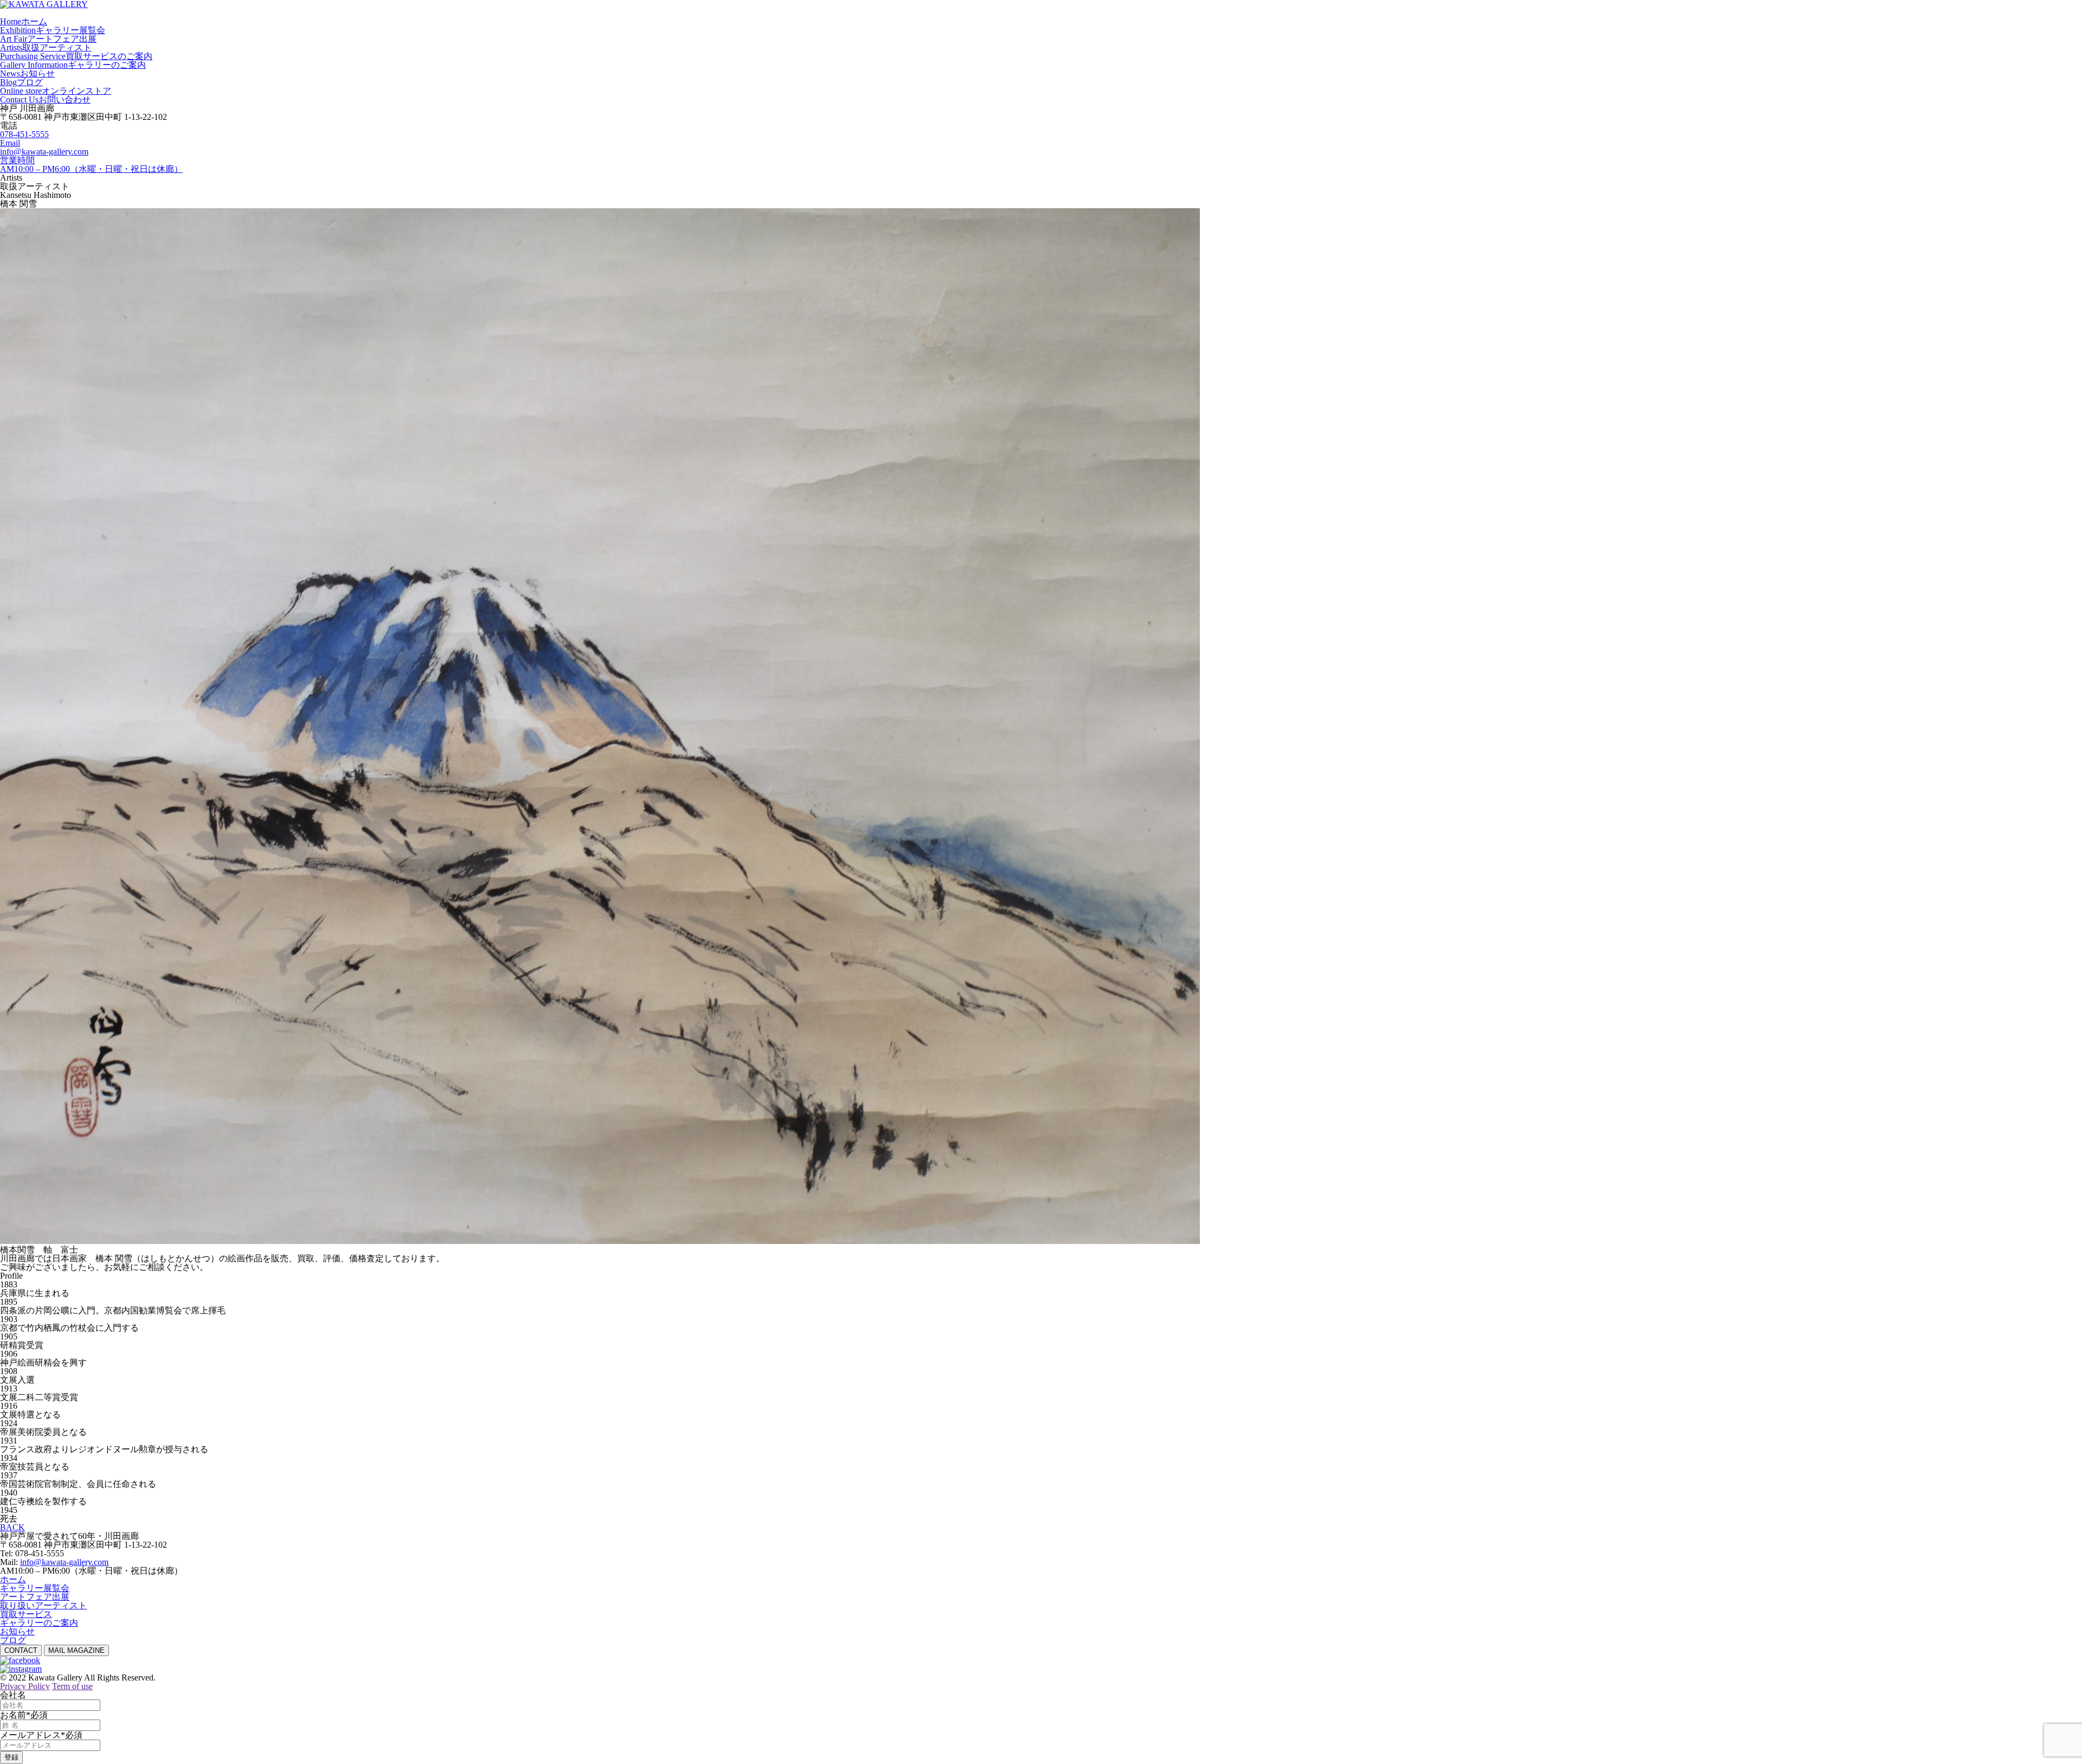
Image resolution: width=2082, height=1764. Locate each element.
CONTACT (21, 1650)
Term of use (72, 1686)
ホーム (13, 1579)
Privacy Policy (25, 1686)
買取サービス (26, 1614)
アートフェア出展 (35, 1597)
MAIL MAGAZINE (76, 1650)
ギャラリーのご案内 (39, 1623)
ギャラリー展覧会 (35, 1588)
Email (10, 143)
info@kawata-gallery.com (44, 152)
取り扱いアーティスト (43, 1605)
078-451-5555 (24, 134)
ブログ (13, 1640)
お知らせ (17, 1631)
